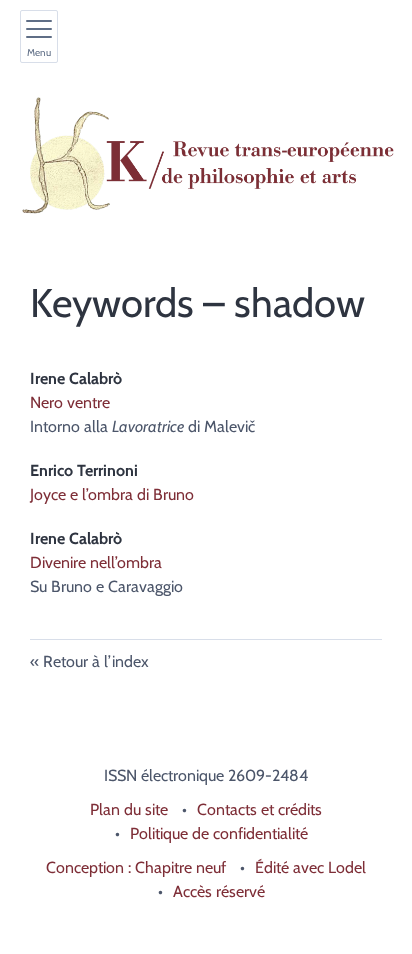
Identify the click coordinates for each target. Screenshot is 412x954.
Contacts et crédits (259, 809)
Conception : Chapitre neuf (136, 867)
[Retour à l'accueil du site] (206, 156)
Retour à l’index (96, 661)
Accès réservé (219, 891)
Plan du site (129, 809)
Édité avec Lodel (310, 867)
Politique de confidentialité (219, 833)
